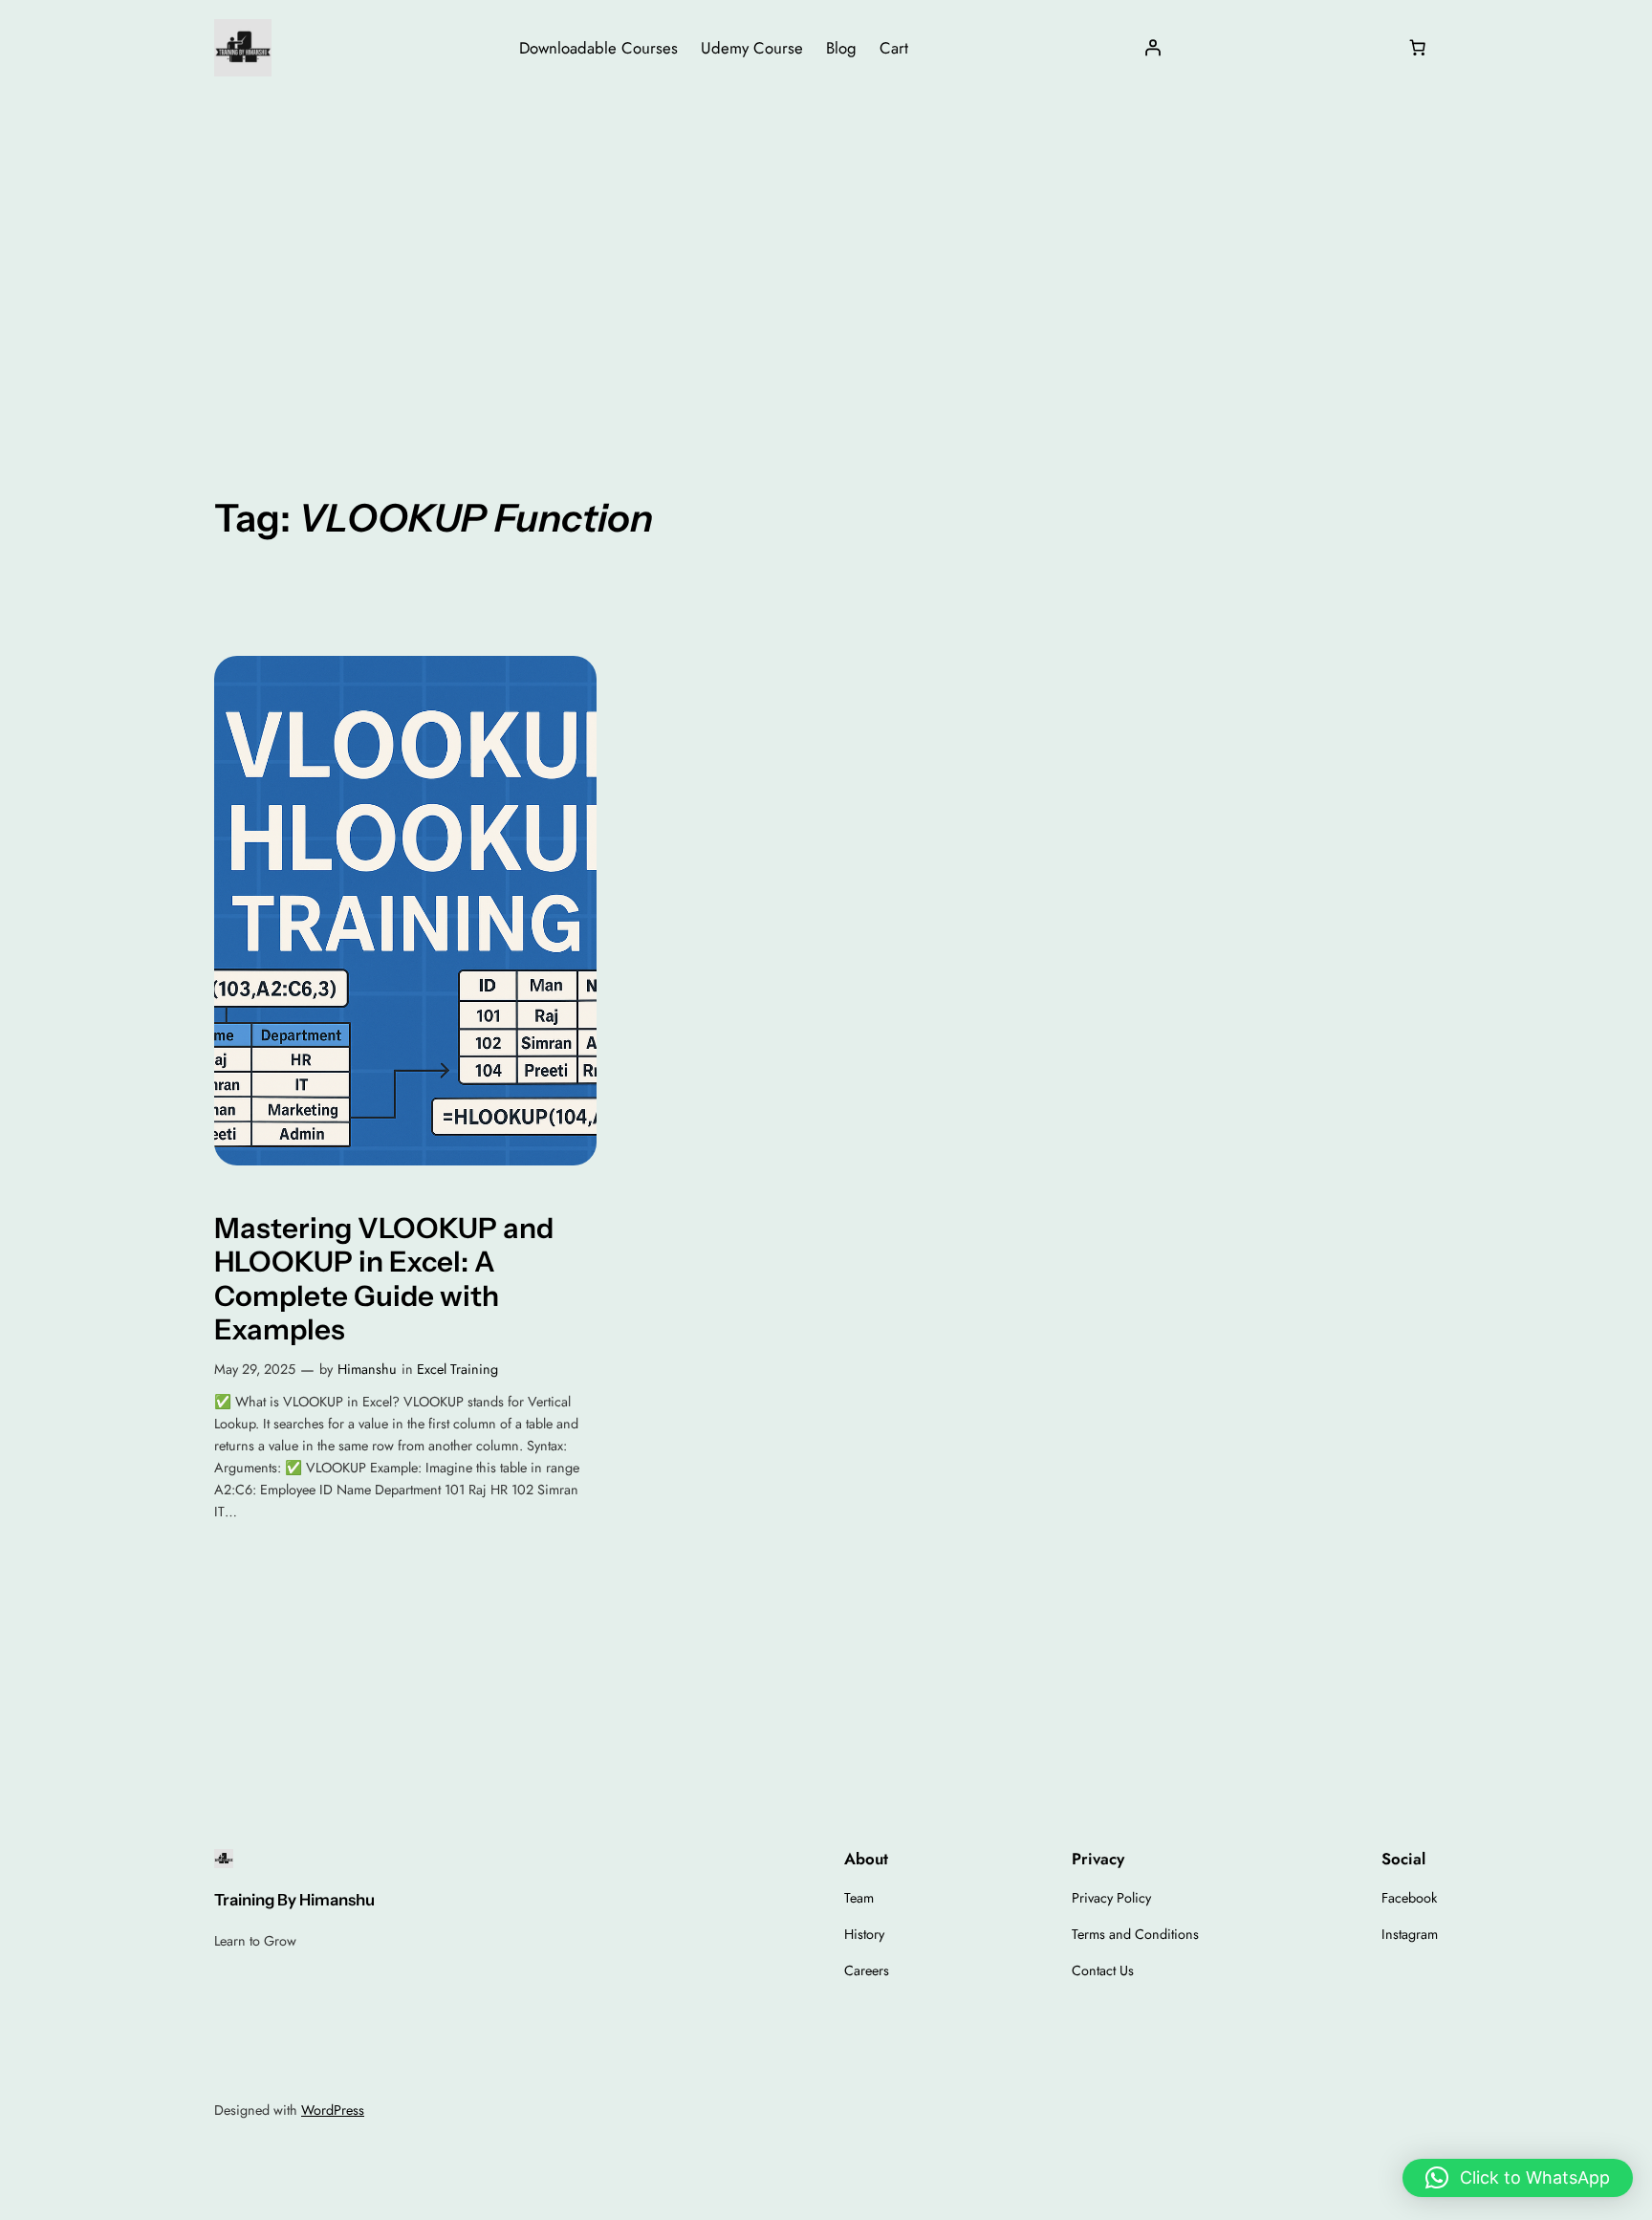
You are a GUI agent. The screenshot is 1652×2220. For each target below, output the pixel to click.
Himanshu (367, 1369)
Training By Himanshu (294, 1900)
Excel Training (457, 1369)
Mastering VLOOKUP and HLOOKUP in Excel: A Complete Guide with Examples (384, 1279)
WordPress (333, 2110)
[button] (1518, 2178)
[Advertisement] (826, 248)
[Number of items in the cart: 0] (1418, 48)
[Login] (1153, 48)
